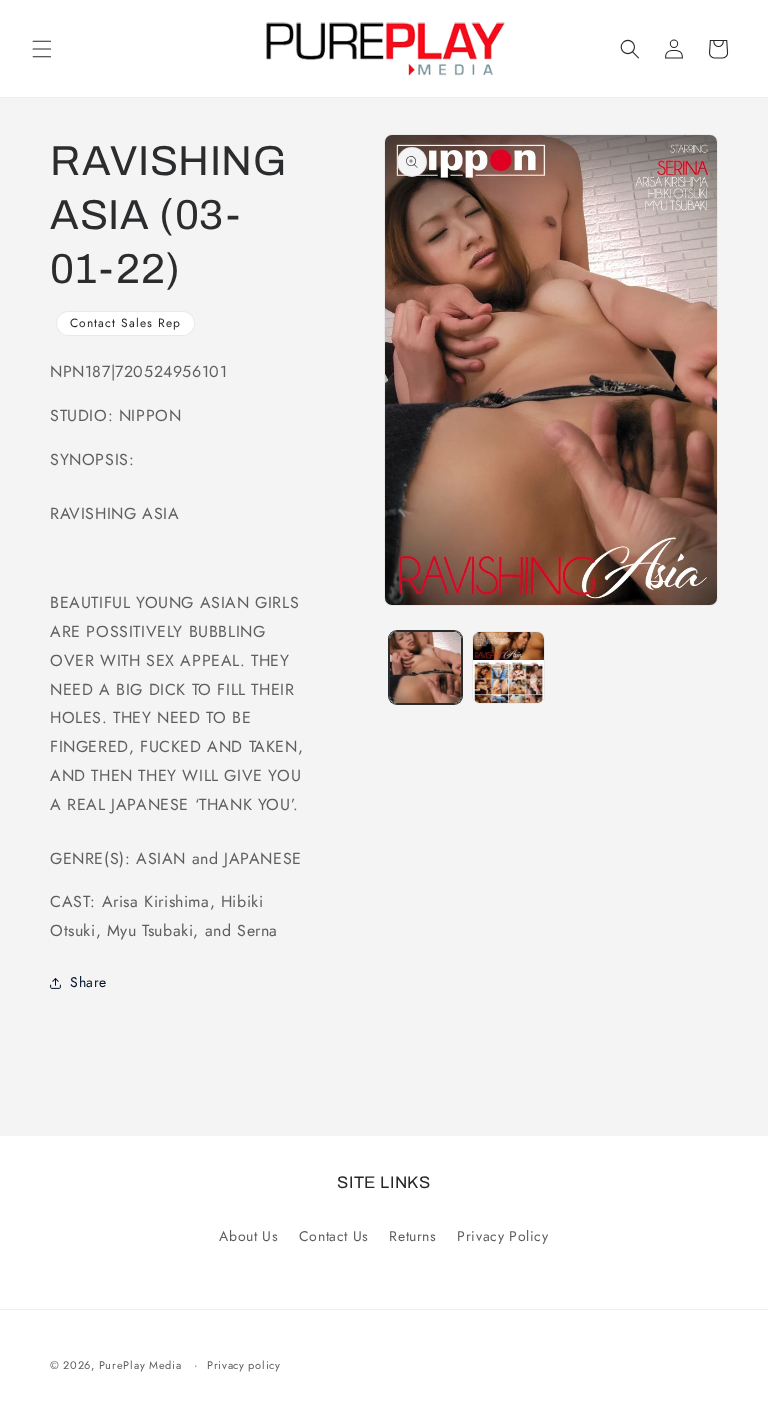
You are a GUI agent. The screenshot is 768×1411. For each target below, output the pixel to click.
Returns (412, 1236)
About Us (248, 1236)
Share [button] (88, 982)
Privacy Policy (502, 1236)
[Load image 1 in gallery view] (425, 667)
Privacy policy (244, 1365)
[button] (42, 49)
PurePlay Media (140, 1365)
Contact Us (334, 1236)
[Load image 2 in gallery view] (508, 667)
